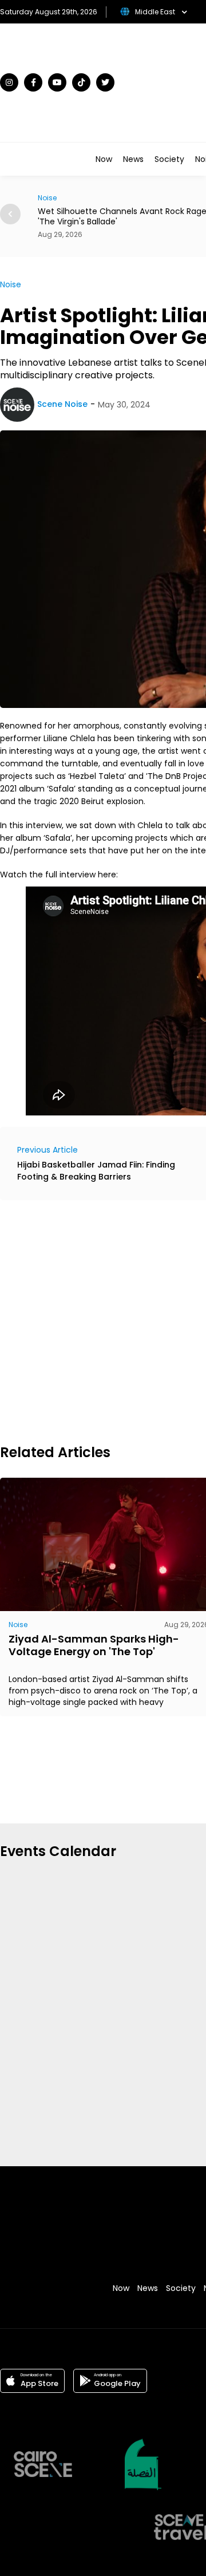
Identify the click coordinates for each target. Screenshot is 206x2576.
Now (104, 159)
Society (169, 159)
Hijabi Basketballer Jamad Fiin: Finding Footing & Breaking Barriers (96, 1171)
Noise (11, 284)
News (133, 159)
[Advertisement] (103, 1320)
